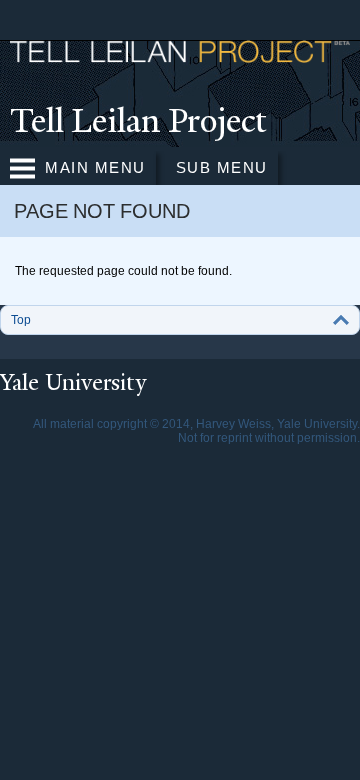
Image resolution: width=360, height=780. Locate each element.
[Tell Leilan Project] (180, 54)
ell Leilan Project (138, 121)
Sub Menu (222, 167)
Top (21, 320)
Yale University (73, 382)
